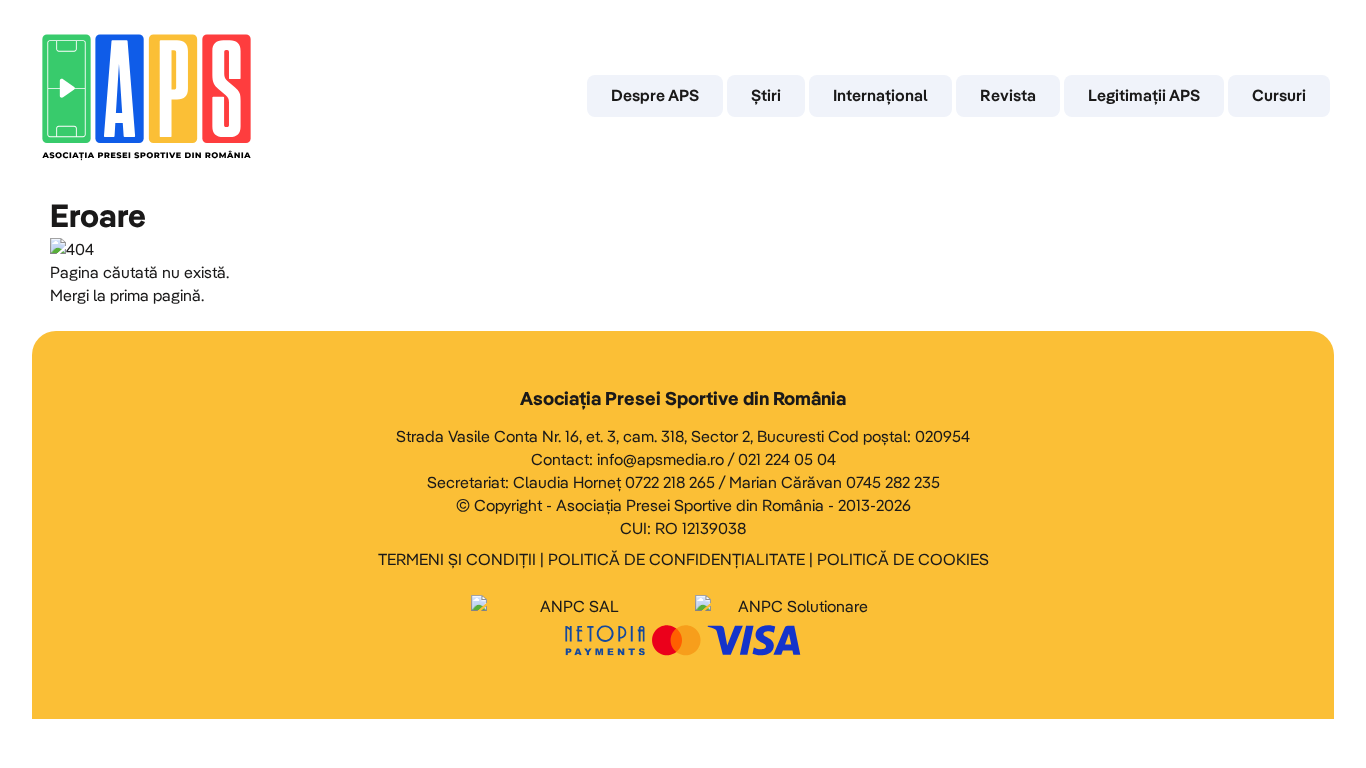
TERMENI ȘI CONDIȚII (457, 559)
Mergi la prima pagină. (127, 295)
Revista (1008, 95)
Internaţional (880, 95)
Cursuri (1279, 95)
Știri (766, 95)
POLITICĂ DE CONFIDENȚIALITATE (676, 559)
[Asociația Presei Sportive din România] (146, 96)
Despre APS (655, 95)
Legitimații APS (1144, 95)
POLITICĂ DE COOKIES (903, 559)
